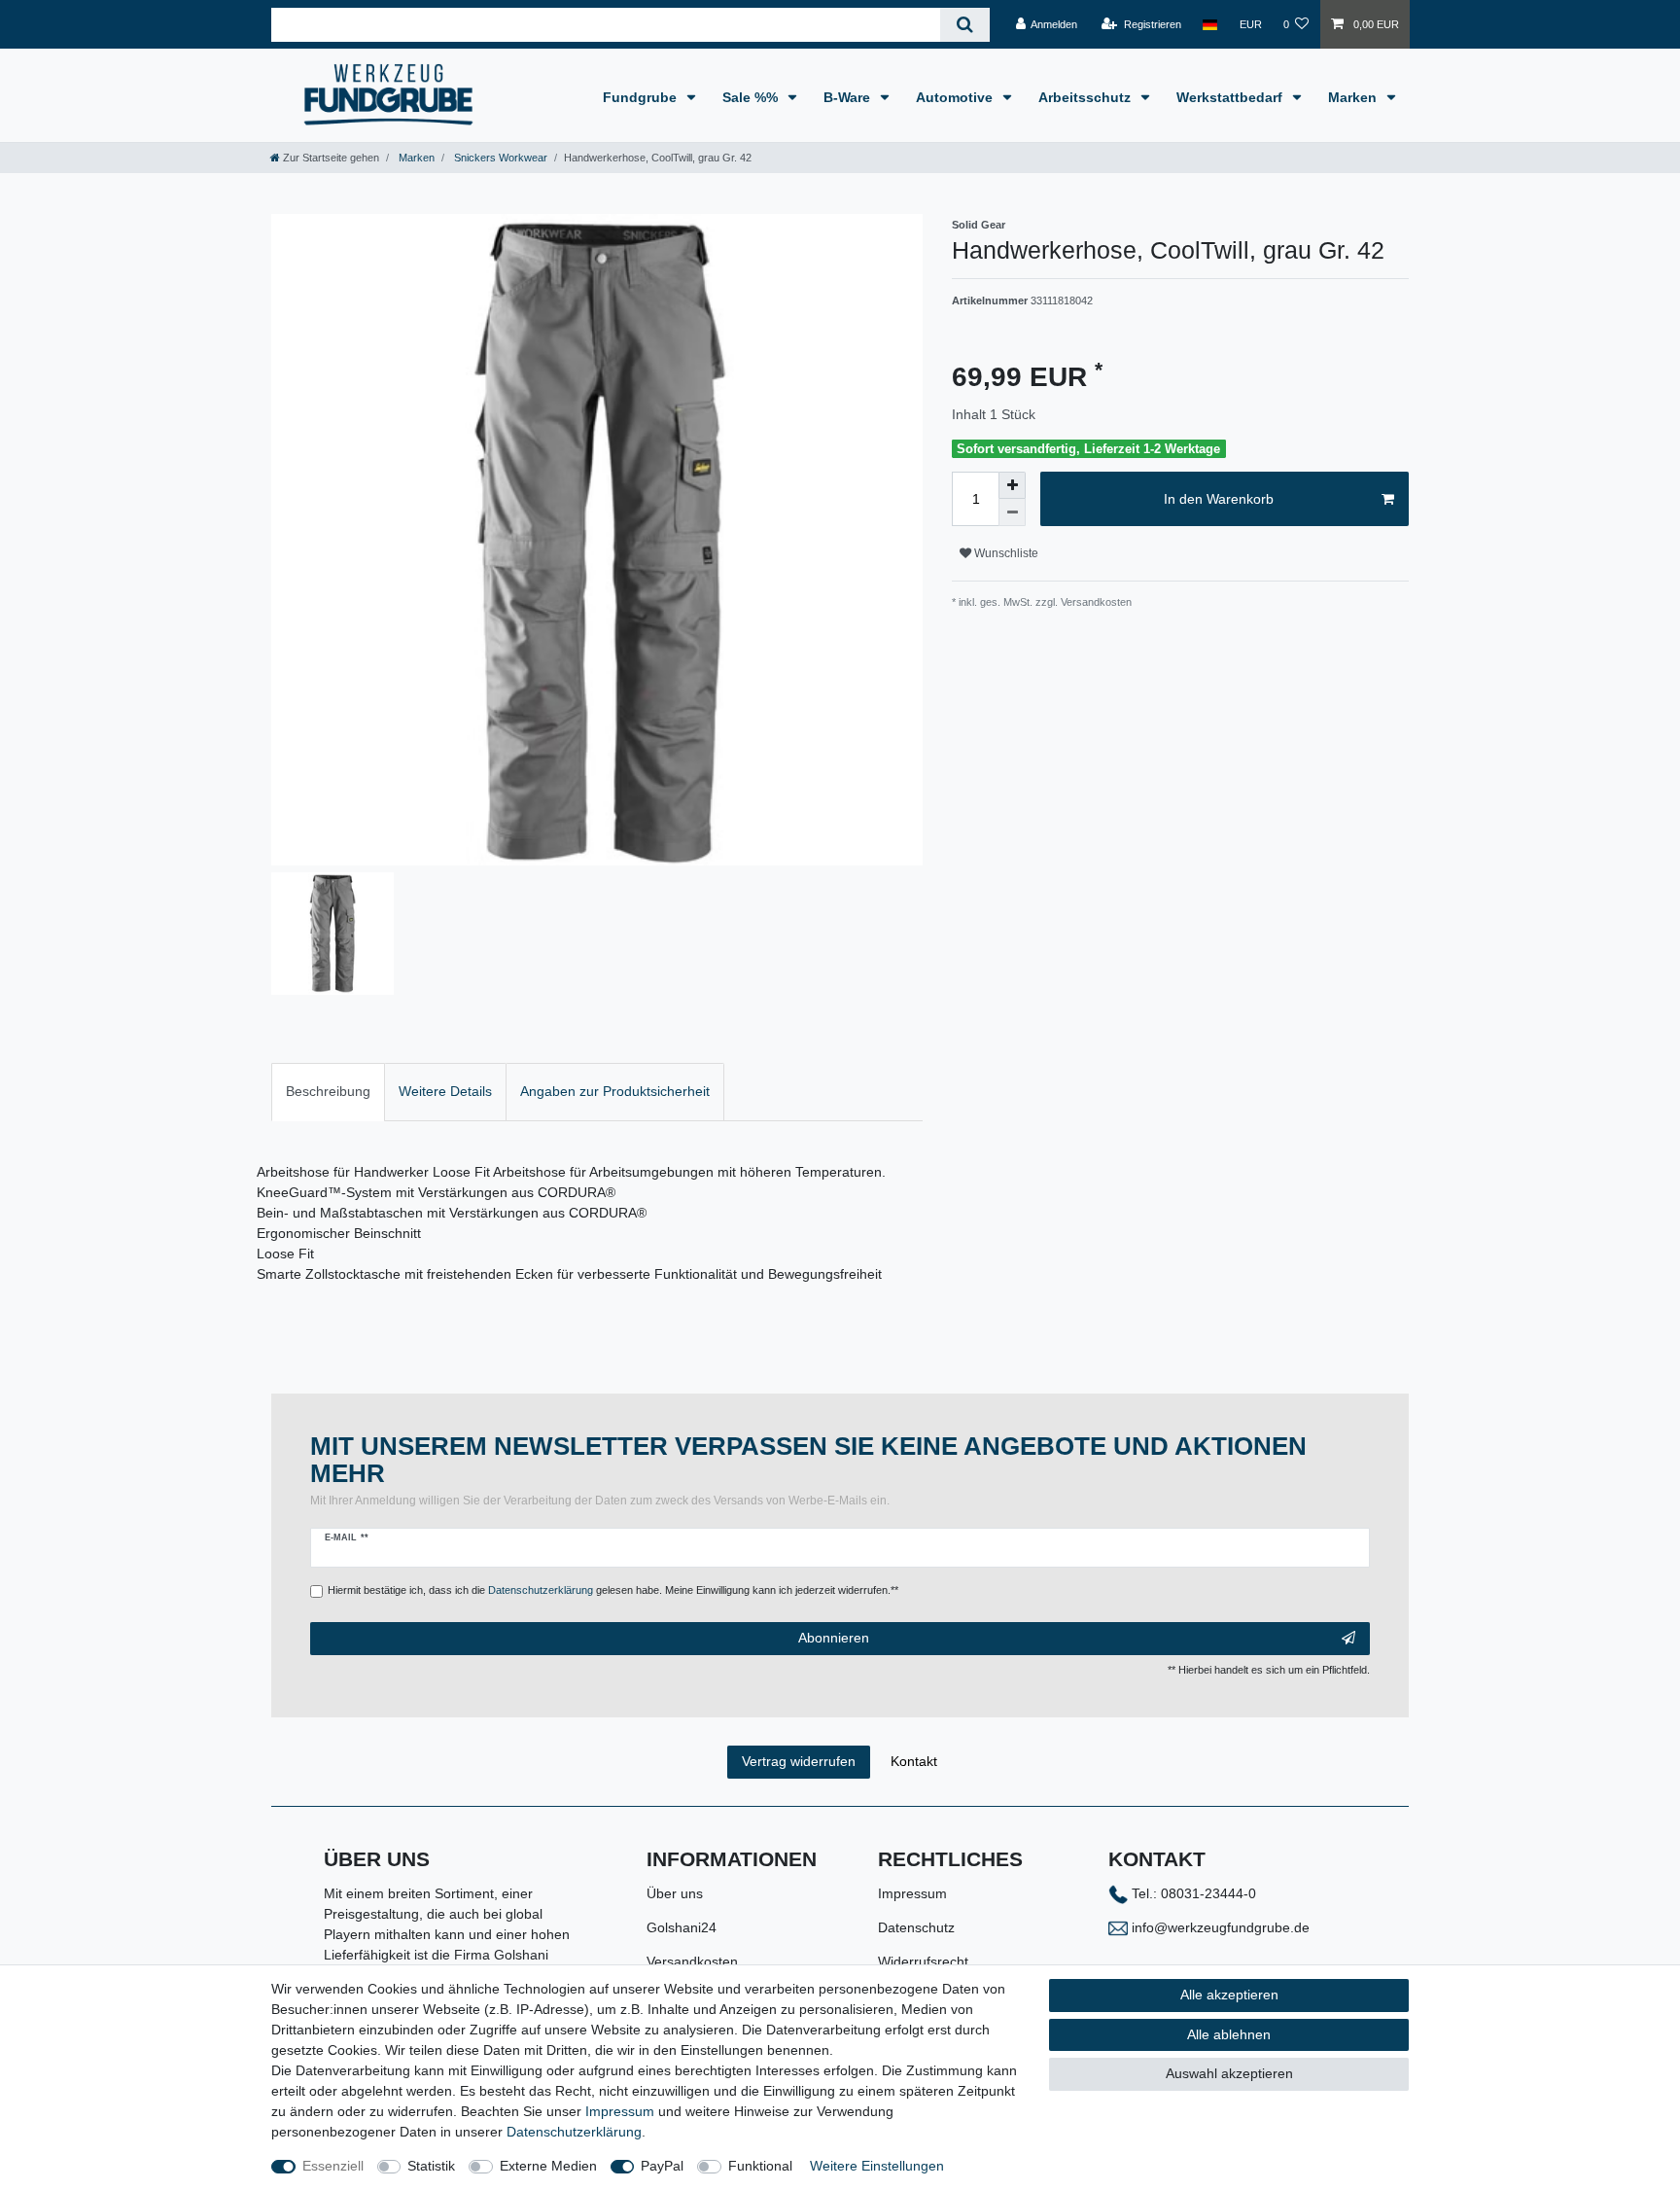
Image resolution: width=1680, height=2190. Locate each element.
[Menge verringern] (1012, 512)
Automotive (956, 97)
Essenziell (333, 2166)
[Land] (1210, 24)
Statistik (431, 2166)
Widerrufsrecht (923, 1961)
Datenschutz (916, 1927)
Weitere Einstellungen (877, 2166)
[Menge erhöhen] (1012, 485)
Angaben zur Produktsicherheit (615, 1091)
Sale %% (752, 97)
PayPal (662, 2166)
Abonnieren (834, 1638)
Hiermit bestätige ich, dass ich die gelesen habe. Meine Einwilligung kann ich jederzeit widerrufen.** (613, 1590)
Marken (1354, 97)
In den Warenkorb (1219, 499)
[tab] (328, 1092)
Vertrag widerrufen (799, 1761)
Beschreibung (328, 1091)
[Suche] (965, 25)
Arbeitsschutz (1086, 97)
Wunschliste (1005, 553)
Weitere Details (445, 1091)
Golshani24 (682, 1927)
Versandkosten (692, 1961)
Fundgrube (642, 97)
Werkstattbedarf (1231, 97)
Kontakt (914, 1761)
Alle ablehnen (1229, 2034)
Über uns (675, 1893)
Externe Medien (548, 2166)
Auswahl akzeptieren (1229, 2073)
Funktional (760, 2166)
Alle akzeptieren (1229, 1995)
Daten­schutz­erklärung (574, 2132)
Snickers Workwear (499, 158)
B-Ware (849, 97)
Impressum (912, 1893)
